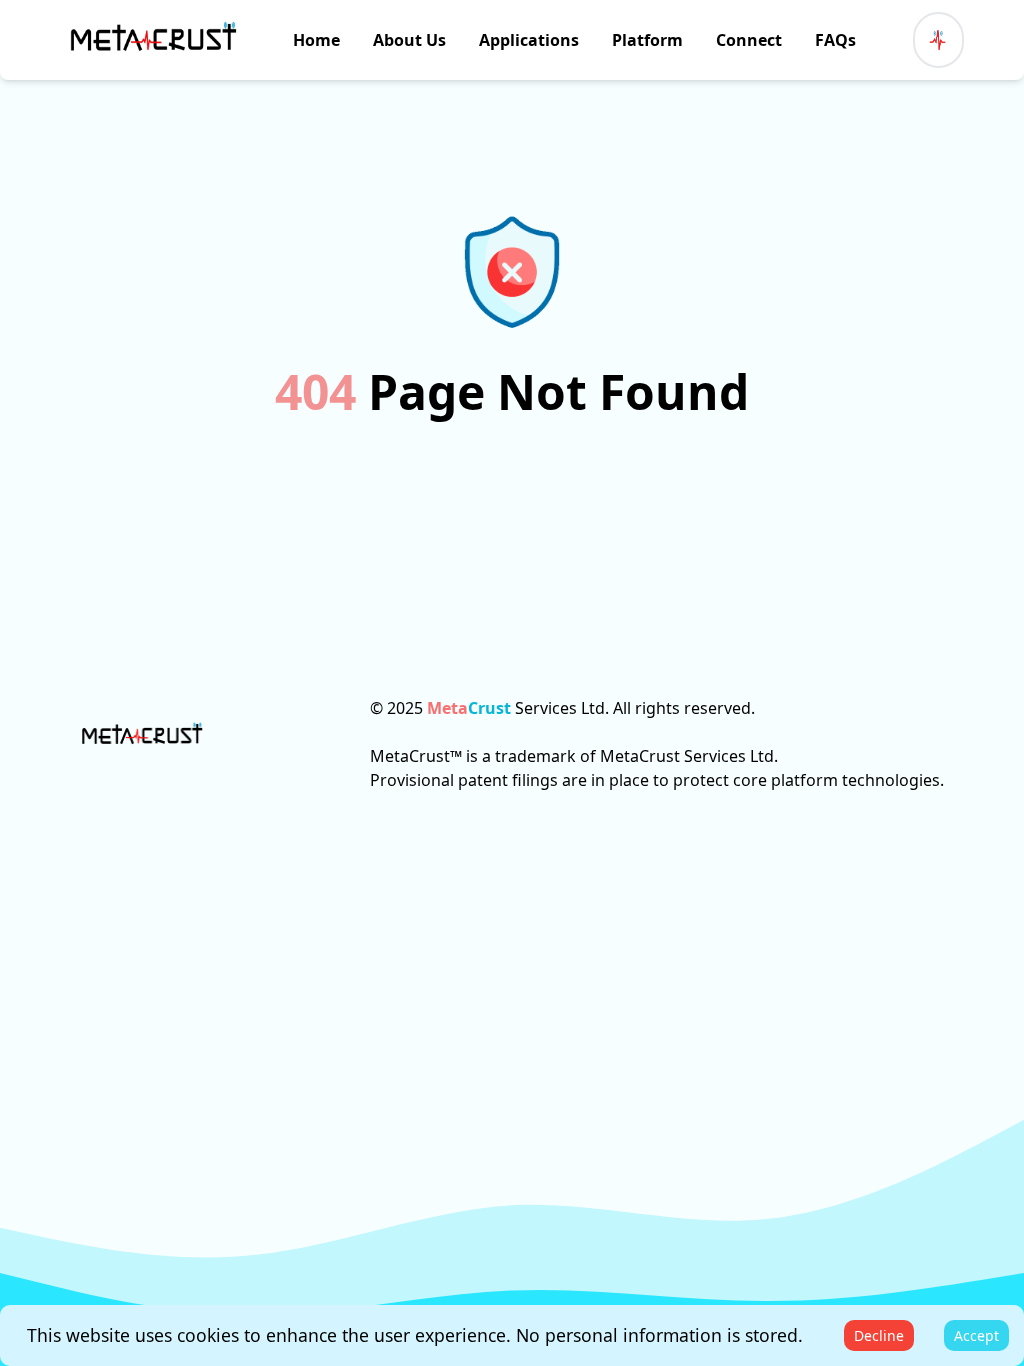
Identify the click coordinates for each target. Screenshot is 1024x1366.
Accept (976, 1335)
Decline (879, 1335)
